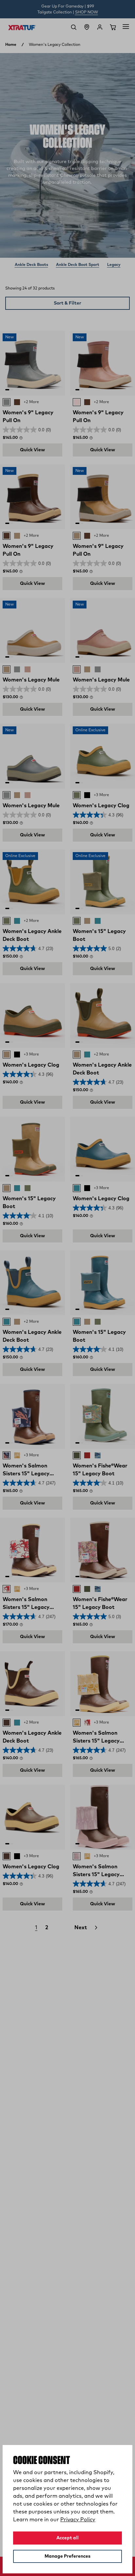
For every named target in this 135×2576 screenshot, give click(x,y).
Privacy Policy (78, 2520)
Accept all (67, 2538)
